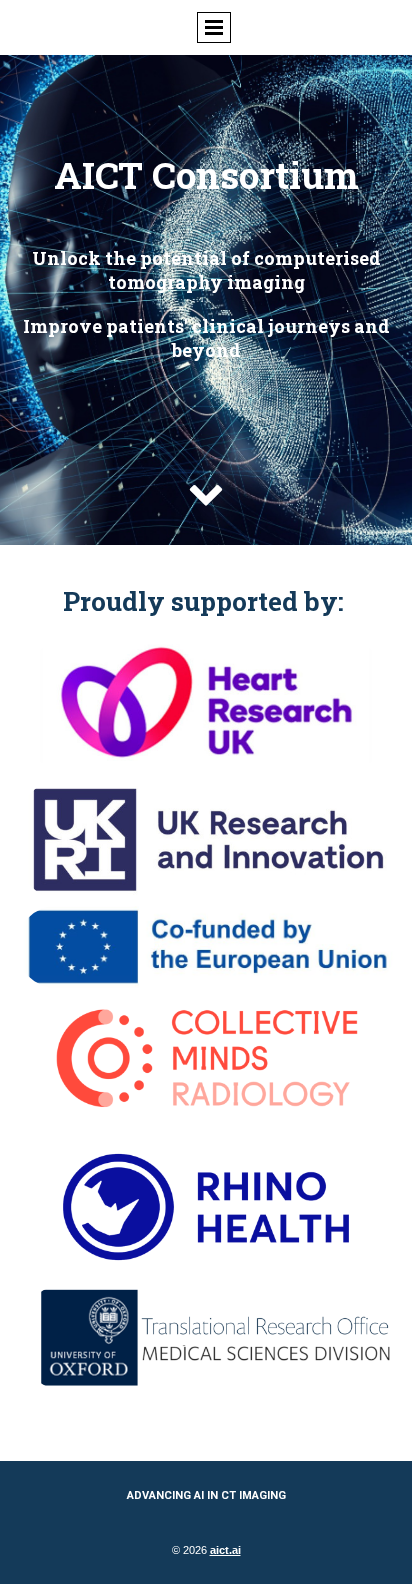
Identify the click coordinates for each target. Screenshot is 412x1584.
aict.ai (225, 1550)
